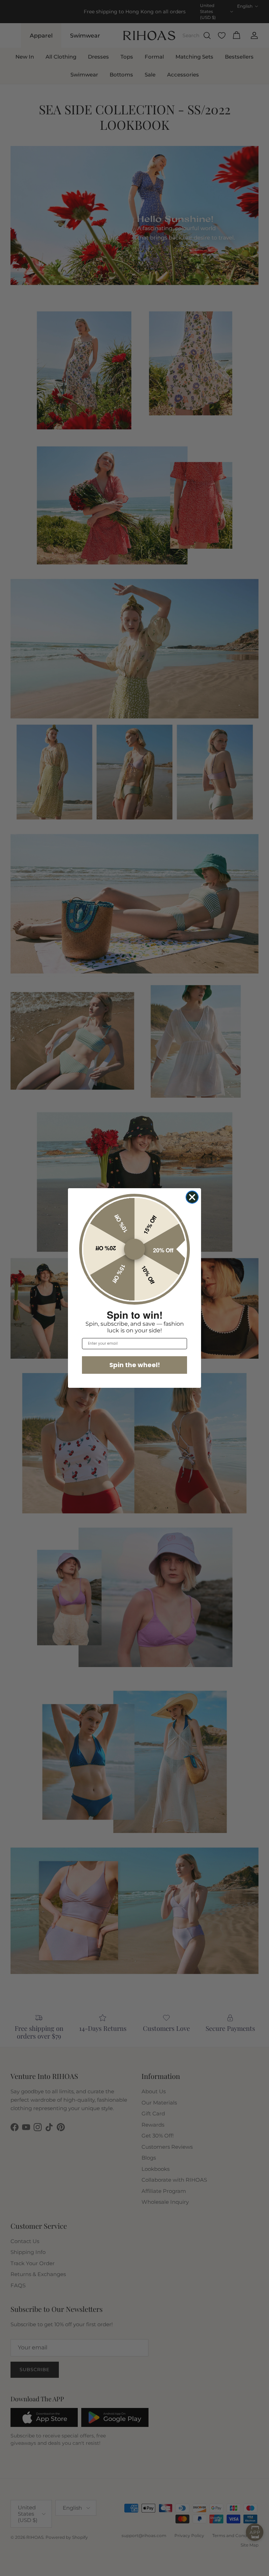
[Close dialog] (192, 1197)
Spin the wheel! (135, 1365)
